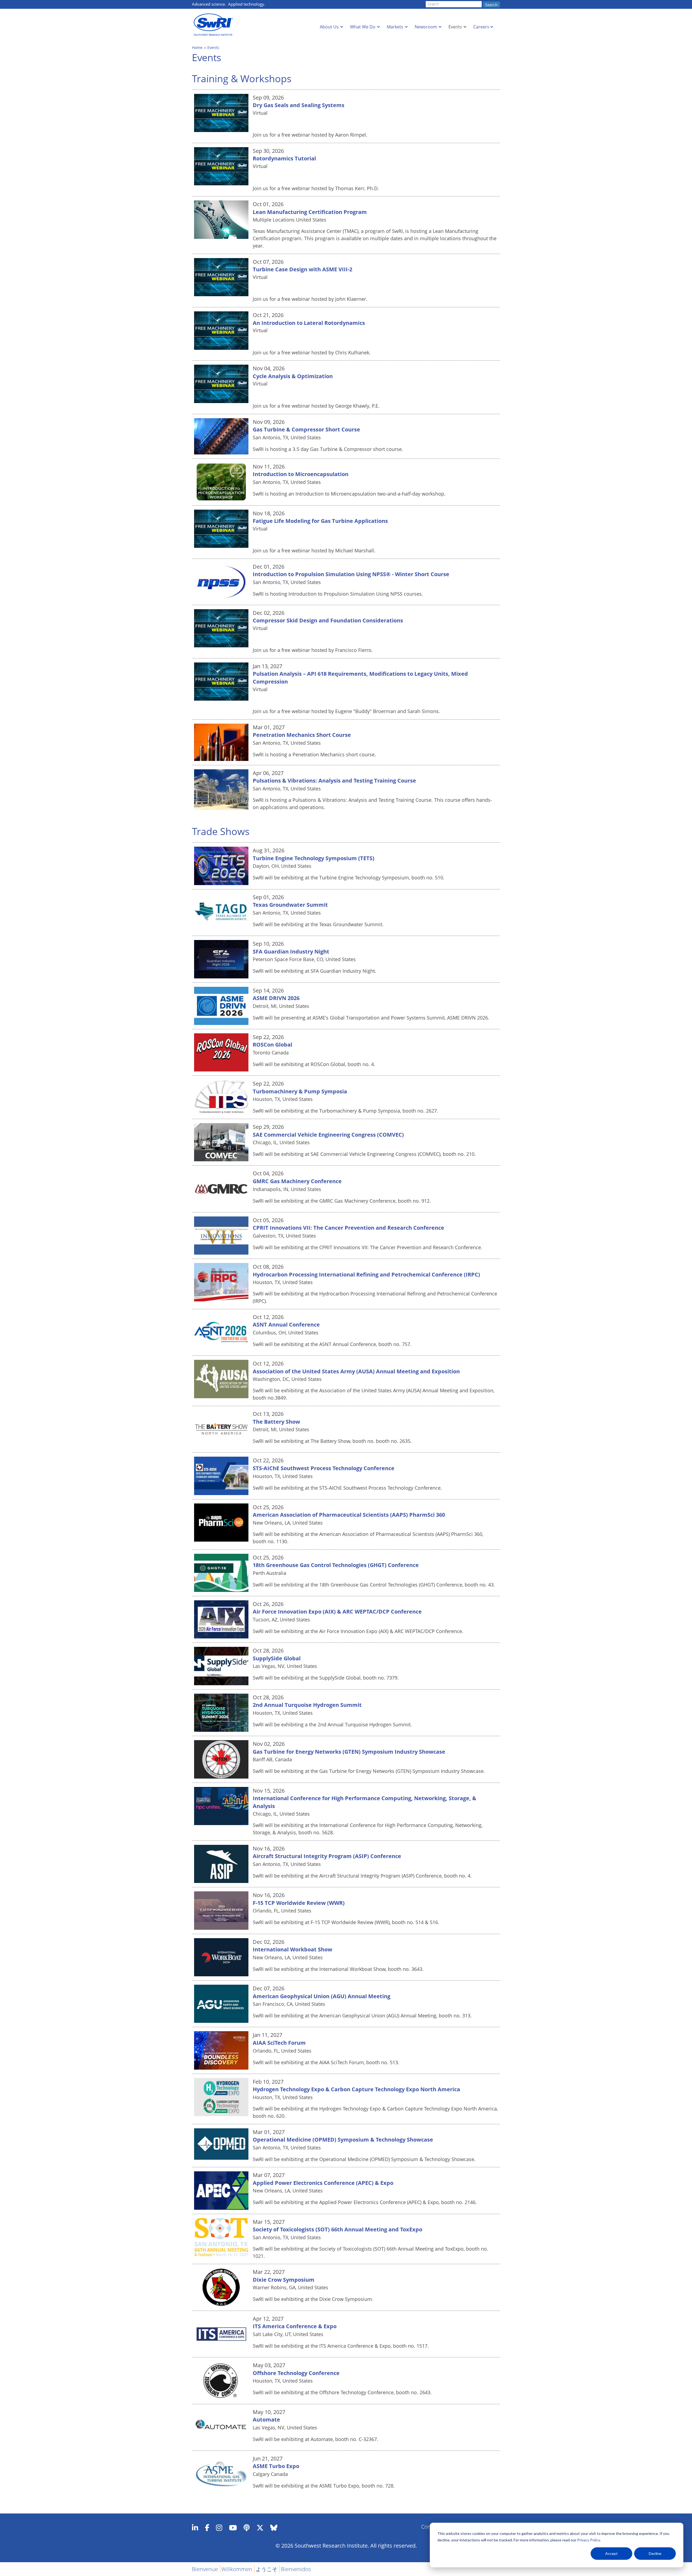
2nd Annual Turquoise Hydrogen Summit (307, 1705)
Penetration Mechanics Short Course (302, 735)
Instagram (219, 2528)
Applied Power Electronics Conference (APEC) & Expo (323, 2183)
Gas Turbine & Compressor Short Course (306, 429)
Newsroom (426, 27)
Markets (395, 27)
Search (491, 5)
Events (455, 27)
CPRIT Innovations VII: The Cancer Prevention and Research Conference (348, 1228)
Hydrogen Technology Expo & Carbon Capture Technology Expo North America (356, 2089)
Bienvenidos (296, 2569)
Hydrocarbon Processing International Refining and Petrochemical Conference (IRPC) (366, 1274)
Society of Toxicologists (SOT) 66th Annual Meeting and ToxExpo (337, 2229)
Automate (266, 2420)
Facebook (207, 2528)
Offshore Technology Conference (296, 2373)
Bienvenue (205, 2569)
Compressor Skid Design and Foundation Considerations (328, 620)
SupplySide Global (277, 1658)
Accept (611, 2553)
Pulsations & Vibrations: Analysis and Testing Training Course (334, 781)
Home (197, 47)
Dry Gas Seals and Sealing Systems (299, 105)
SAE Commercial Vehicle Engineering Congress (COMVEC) (328, 1135)
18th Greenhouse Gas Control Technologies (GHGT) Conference (336, 1565)
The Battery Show (276, 1422)
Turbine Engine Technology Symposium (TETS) (314, 858)
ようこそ (267, 2569)
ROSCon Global (272, 1045)
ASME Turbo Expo (276, 2466)
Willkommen (237, 2569)
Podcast (247, 2528)
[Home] (215, 25)
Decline (655, 2553)
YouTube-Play (233, 2528)
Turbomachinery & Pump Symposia (300, 1091)
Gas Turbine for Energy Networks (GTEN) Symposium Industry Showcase (349, 1752)
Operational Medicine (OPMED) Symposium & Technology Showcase (343, 2140)
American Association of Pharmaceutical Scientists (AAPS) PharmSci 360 (349, 1515)
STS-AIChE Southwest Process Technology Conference (324, 1468)
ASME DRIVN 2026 (276, 998)
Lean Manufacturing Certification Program (310, 212)
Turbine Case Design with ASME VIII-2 (302, 269)
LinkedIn (195, 2528)
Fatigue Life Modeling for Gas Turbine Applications (320, 521)
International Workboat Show (292, 1949)
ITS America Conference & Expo (295, 2326)
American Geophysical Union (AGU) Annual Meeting (322, 1996)
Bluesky (274, 2528)
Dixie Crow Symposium (284, 2280)
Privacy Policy (588, 2540)
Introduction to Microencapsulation (301, 474)
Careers (481, 27)
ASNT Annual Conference (286, 1325)
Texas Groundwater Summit (290, 905)
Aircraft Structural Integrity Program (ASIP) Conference (327, 1856)
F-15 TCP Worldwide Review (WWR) (299, 1903)
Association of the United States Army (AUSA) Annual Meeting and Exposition (356, 1371)
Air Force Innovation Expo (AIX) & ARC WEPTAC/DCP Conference (337, 1612)
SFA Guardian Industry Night (291, 951)
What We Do (363, 27)
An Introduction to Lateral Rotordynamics (309, 323)
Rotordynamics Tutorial (284, 158)
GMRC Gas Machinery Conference (297, 1181)
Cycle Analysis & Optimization (293, 376)
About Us (329, 27)
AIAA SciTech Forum (279, 2043)
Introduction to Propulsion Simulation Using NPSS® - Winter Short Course (351, 574)
